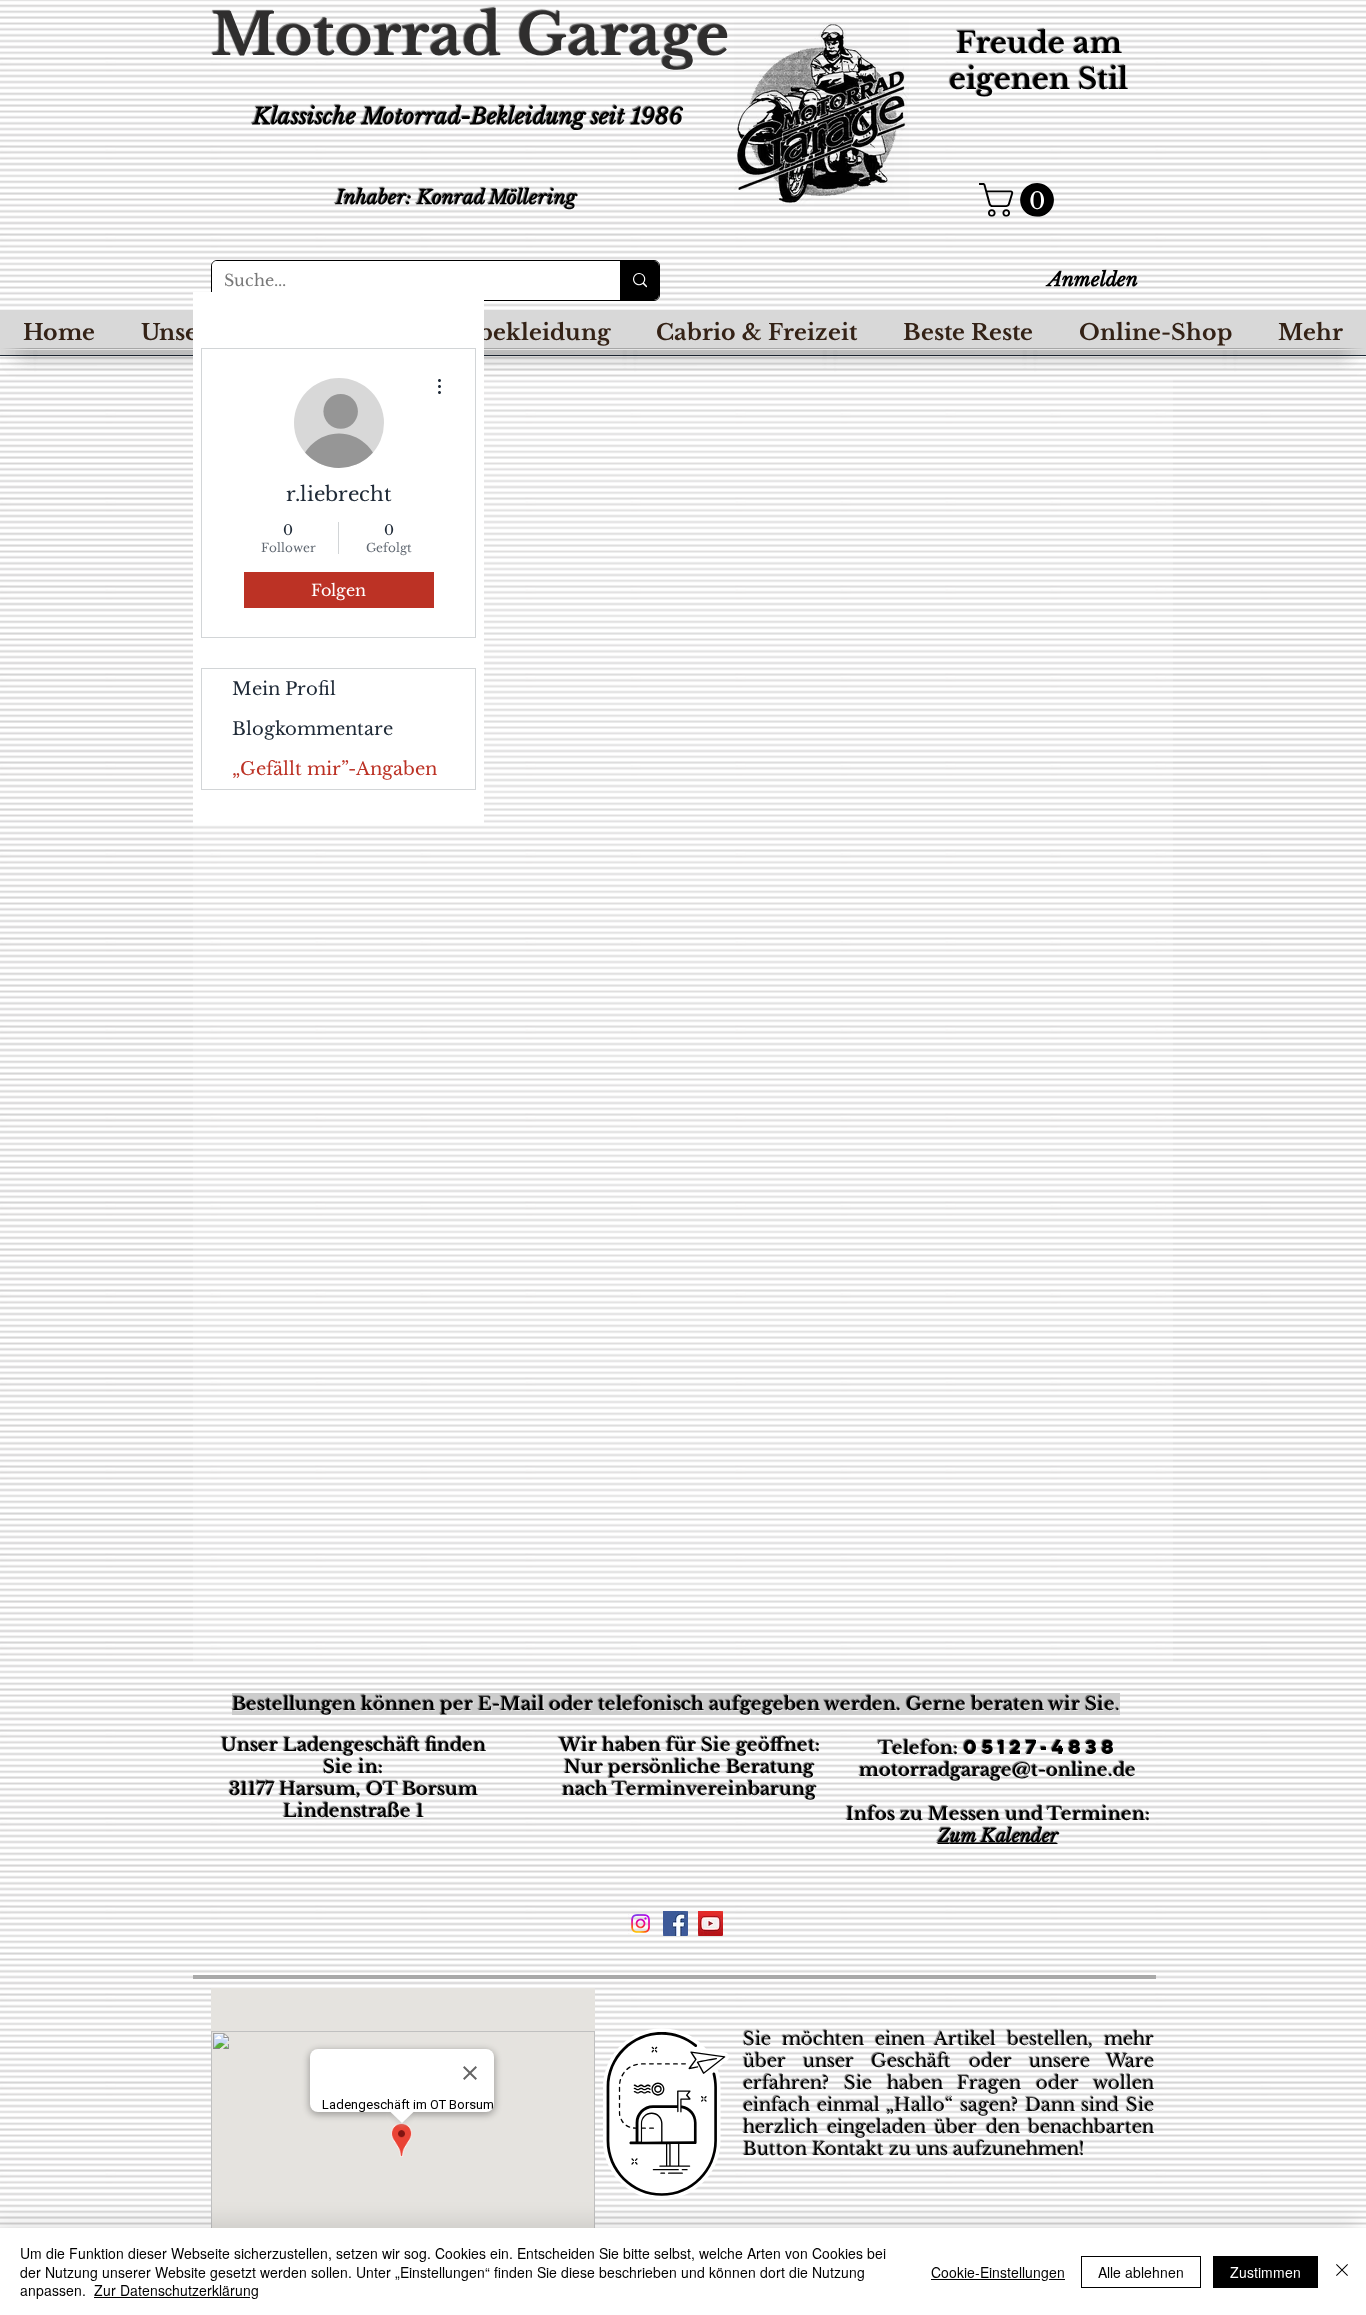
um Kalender (1004, 1836)
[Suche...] (639, 280)
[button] (1020, 200)
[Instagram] (640, 1923)
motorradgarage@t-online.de (997, 1770)
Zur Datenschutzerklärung (176, 2290)
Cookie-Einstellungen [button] (998, 2272)
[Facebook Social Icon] (675, 1923)
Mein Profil (284, 689)
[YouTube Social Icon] (710, 1923)
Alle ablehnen (1141, 2272)
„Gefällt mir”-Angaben (334, 769)
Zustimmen (1265, 2272)
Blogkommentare (312, 729)
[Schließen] (1342, 2271)
